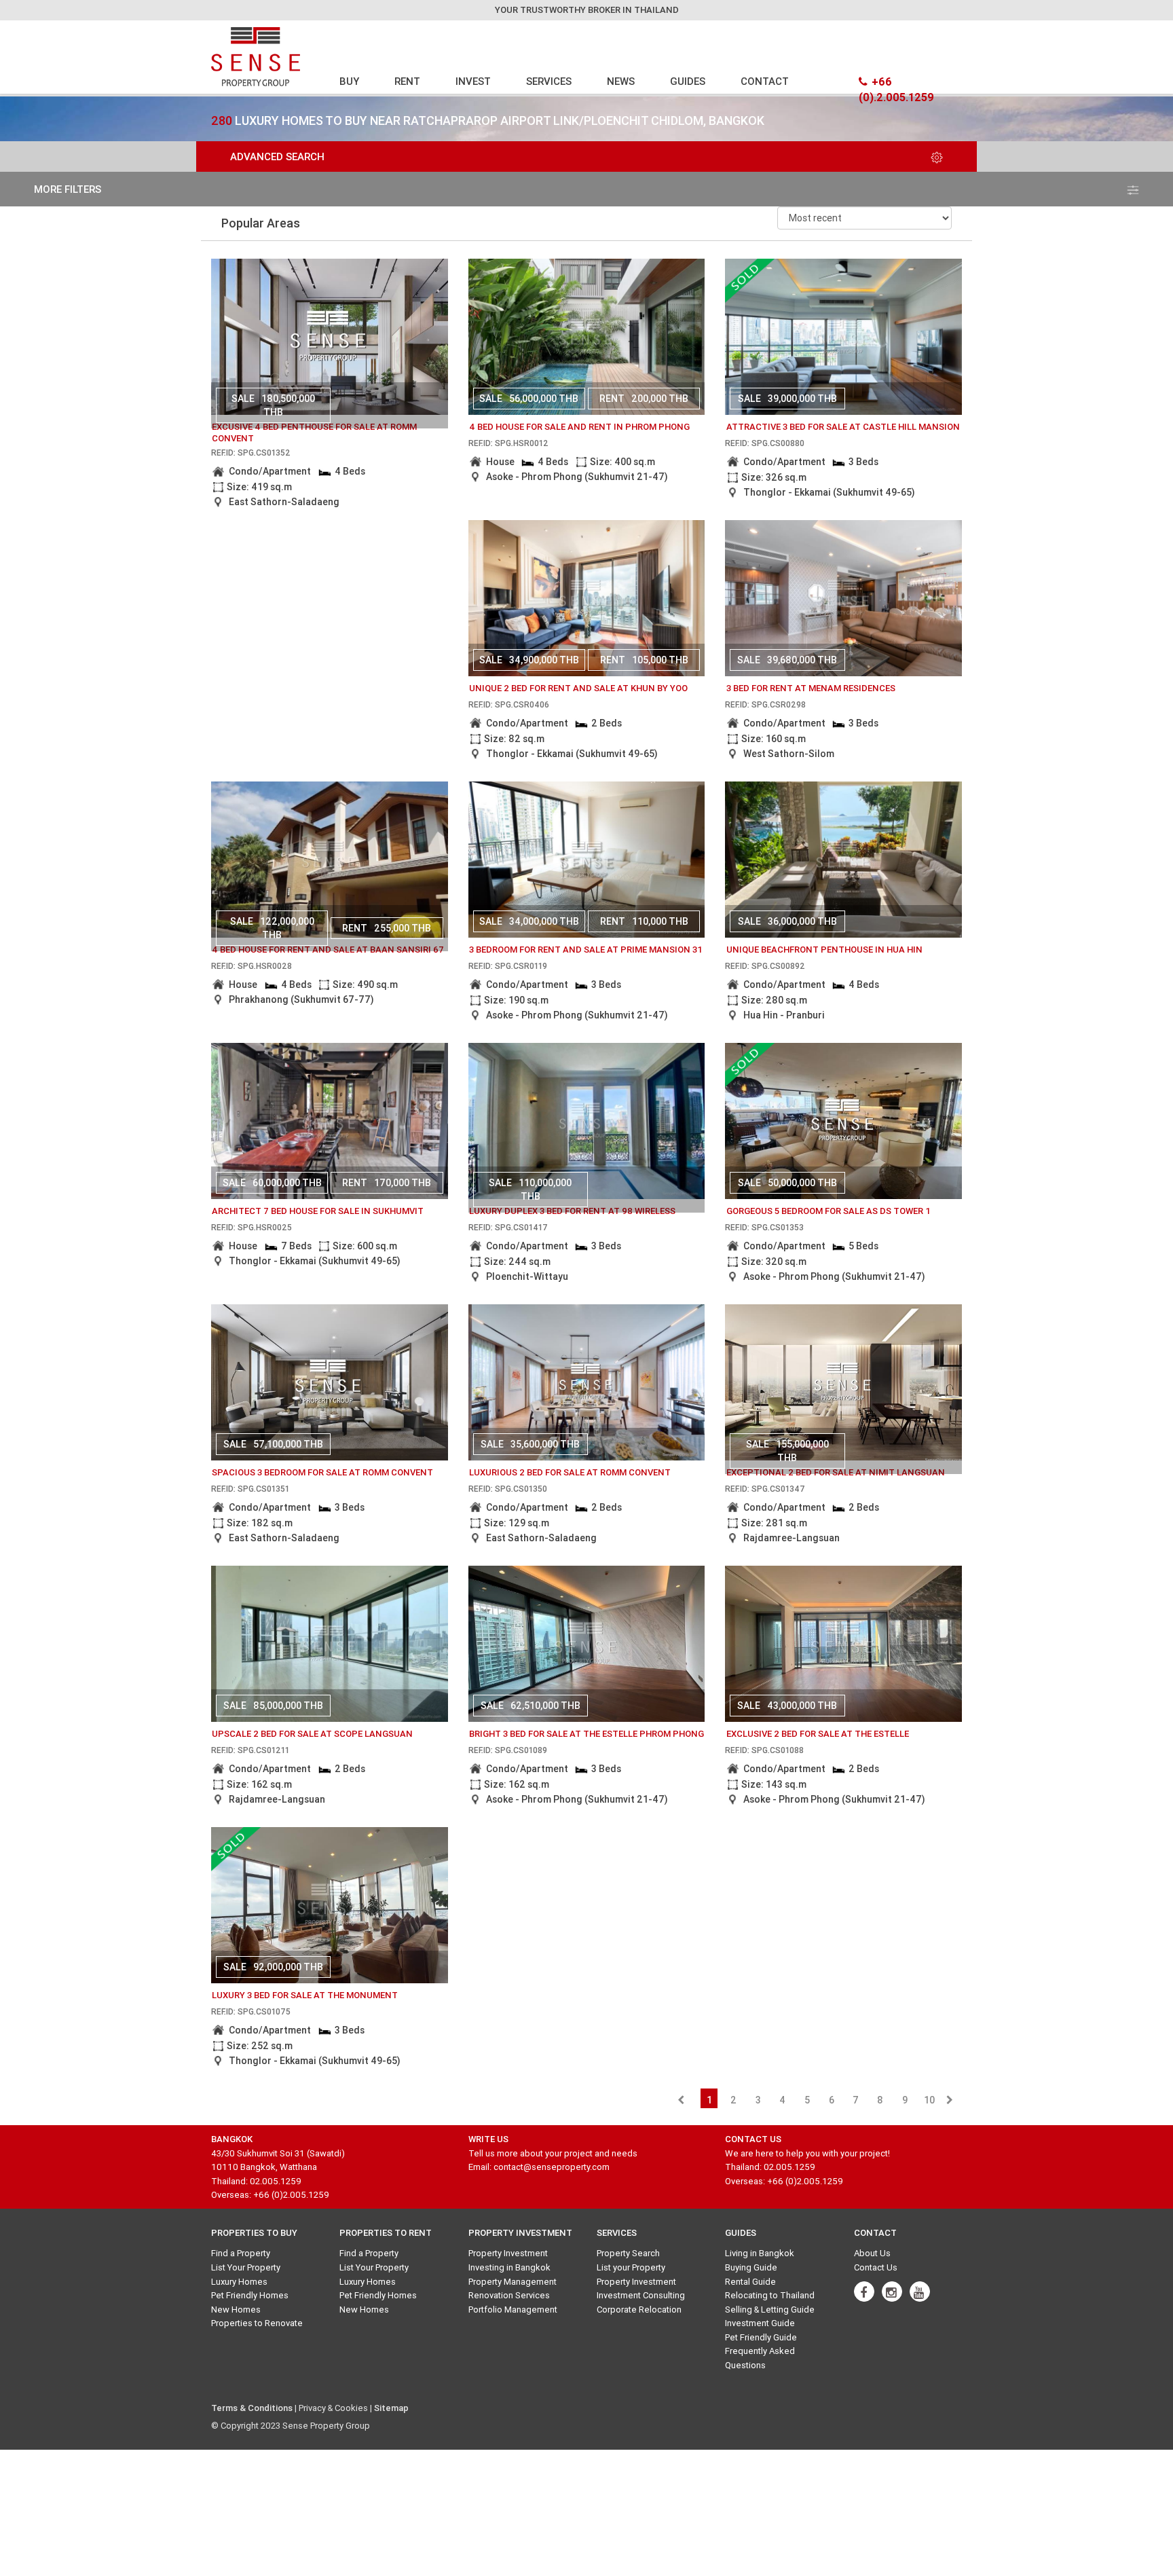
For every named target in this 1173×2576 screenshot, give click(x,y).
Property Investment (508, 2253)
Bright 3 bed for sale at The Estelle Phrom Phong (586, 1734)
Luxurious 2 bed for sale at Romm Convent (570, 1472)
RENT (407, 81)
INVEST (473, 81)
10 (929, 2100)
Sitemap (391, 2408)
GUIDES (688, 81)
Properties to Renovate (257, 2323)
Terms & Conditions (252, 2408)
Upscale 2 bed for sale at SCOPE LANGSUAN (312, 1734)
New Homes (236, 2310)
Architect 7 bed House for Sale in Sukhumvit (318, 1211)
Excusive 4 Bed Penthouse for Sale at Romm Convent (314, 433)
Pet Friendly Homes (250, 2295)
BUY (349, 81)
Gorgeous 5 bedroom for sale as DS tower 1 (828, 1211)
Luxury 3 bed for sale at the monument (305, 1995)
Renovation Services (509, 2295)
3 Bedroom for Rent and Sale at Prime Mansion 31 (586, 950)
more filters (68, 189)
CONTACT (765, 81)
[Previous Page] (681, 2100)
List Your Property (246, 2267)
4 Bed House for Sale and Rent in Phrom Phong (579, 427)
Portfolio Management (513, 2310)
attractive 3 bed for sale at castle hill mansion (843, 427)
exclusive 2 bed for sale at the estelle (818, 1734)
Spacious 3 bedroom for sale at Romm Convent (322, 1472)
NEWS (621, 81)
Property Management (513, 2282)
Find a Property (241, 2253)
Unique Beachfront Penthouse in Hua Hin (824, 950)
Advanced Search (277, 157)
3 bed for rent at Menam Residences (811, 688)
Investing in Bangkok (509, 2267)
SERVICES (549, 81)
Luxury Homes (239, 2282)
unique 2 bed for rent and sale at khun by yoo (578, 688)
